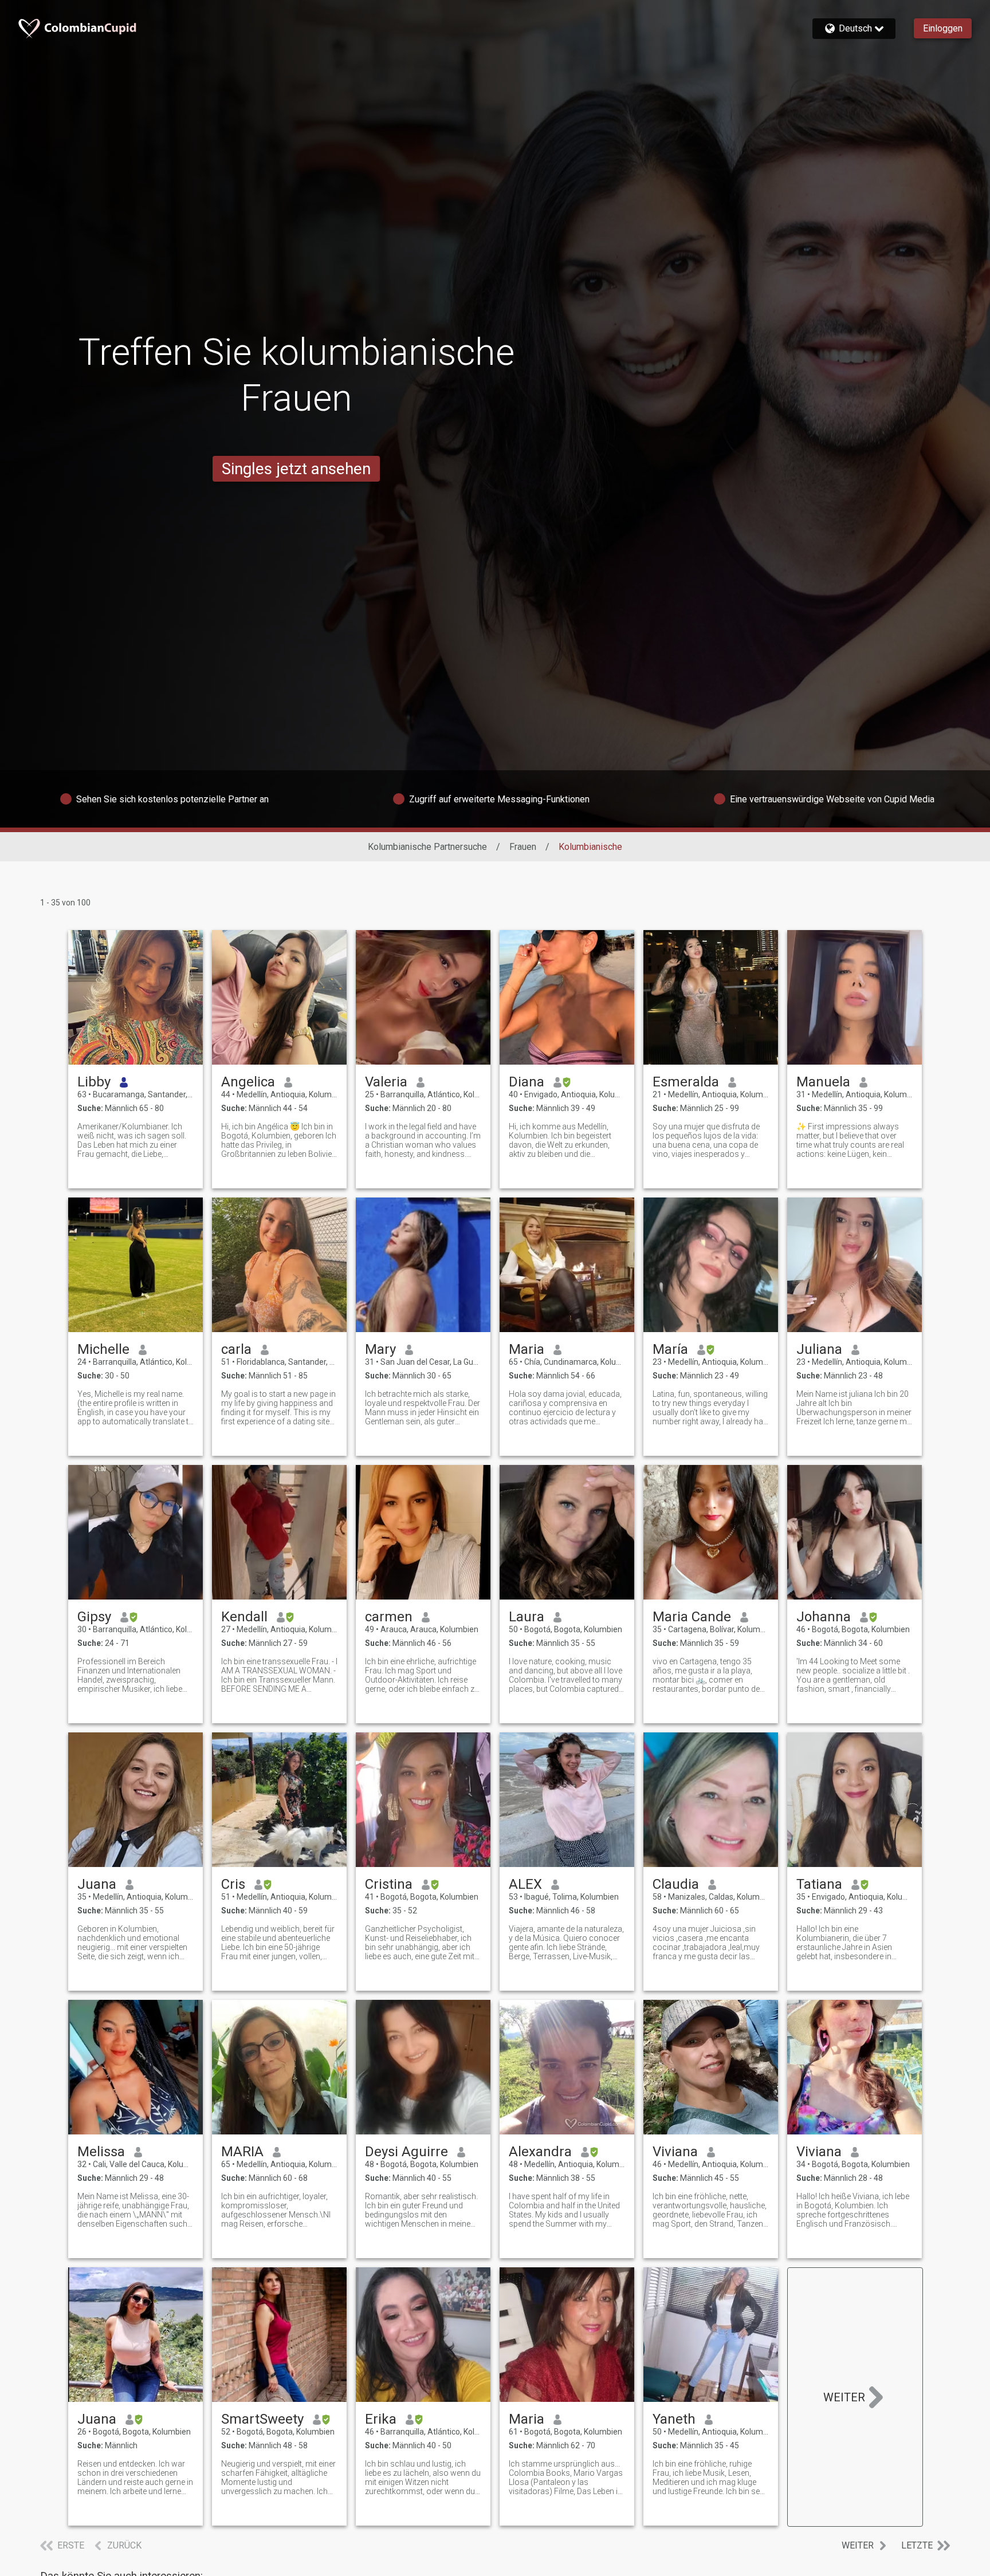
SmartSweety (262, 2419)
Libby (94, 1082)
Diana (527, 1082)
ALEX (525, 1884)
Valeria (386, 1082)
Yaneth (674, 2419)
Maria (527, 1349)
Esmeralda (686, 1082)
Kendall (244, 1617)
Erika (381, 2419)
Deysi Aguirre (406, 2152)
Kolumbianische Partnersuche (427, 847)
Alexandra (540, 2152)
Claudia (676, 1884)
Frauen (523, 847)
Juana (97, 1884)
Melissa (101, 2152)
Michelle (103, 1349)
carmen (389, 1617)
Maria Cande (692, 1617)
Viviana (675, 2152)
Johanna (824, 1617)
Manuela (823, 1082)
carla (236, 1349)
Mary (380, 1349)
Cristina (389, 1884)
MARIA (242, 2152)
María (670, 1349)
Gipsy (94, 1617)
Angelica (248, 1082)
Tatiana (819, 1884)
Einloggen (943, 28)
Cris (233, 1884)
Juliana (819, 1349)
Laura (527, 1617)
